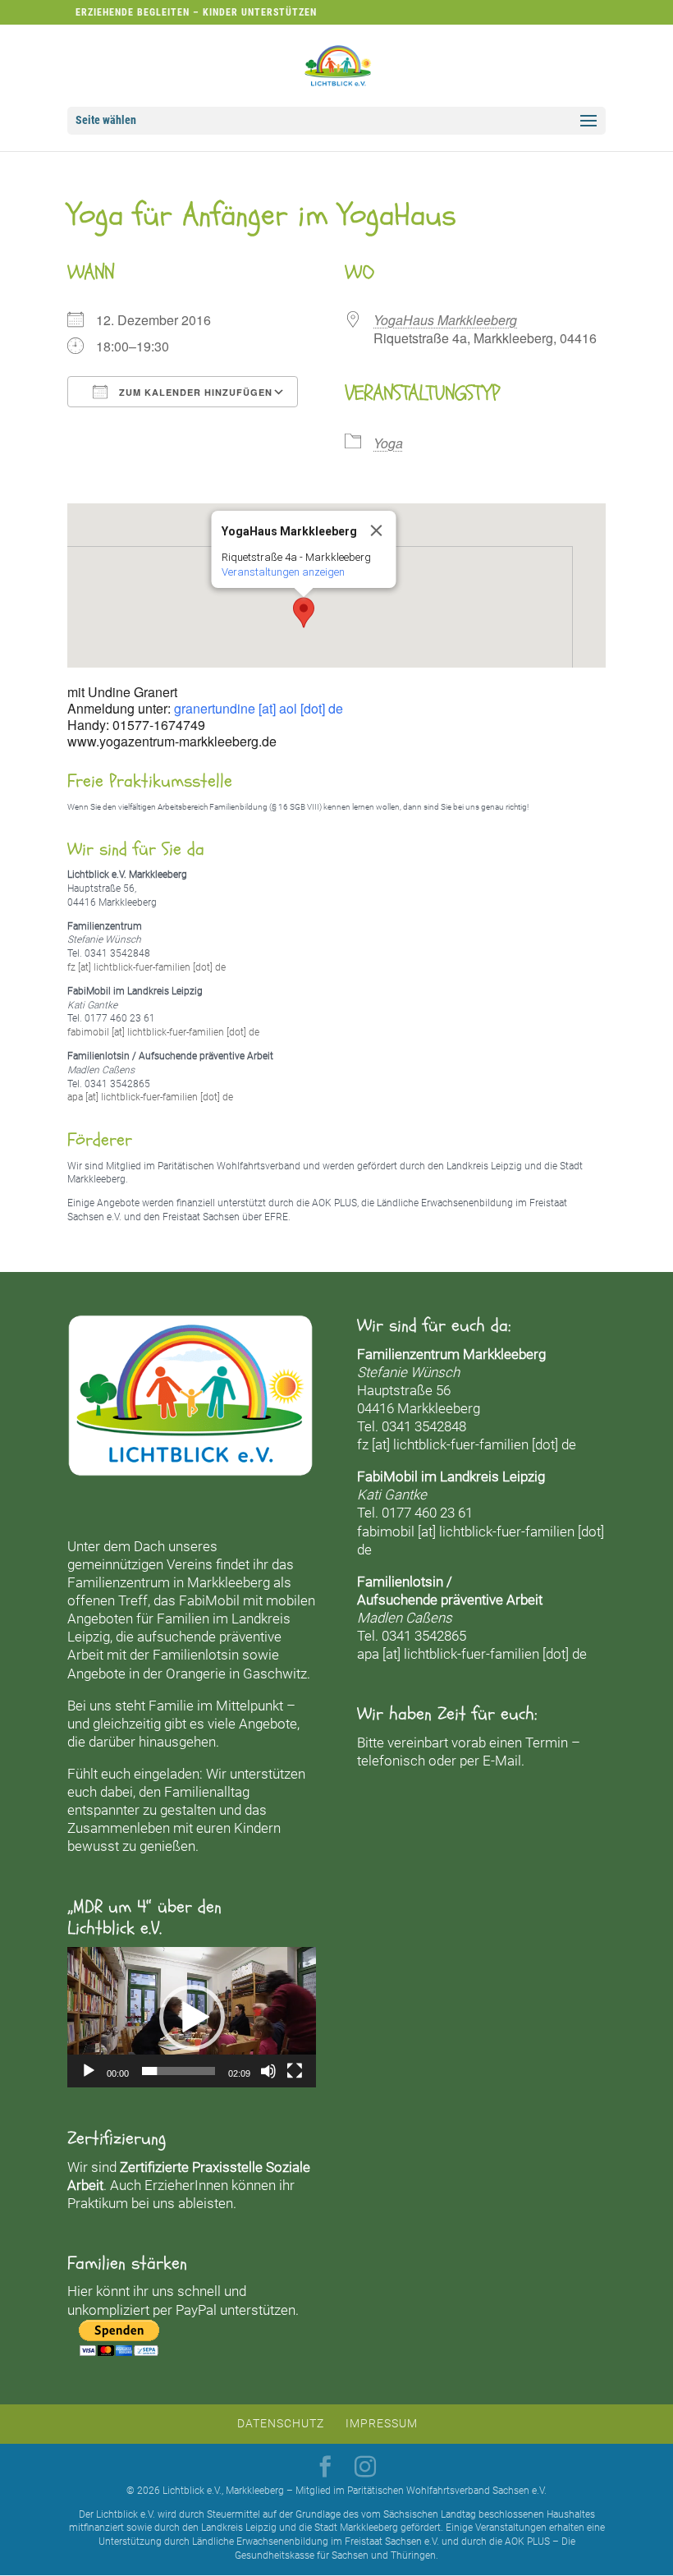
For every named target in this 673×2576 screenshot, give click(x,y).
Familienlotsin (196, 1655)
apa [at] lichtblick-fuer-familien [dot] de (150, 1097)
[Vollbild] (295, 2071)
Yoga (388, 443)
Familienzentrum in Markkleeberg (169, 1582)
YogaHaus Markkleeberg (445, 320)
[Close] (377, 530)
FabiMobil (209, 1600)
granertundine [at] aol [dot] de (259, 708)
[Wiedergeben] (89, 2071)
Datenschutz (281, 2423)
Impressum (382, 2423)
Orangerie (196, 1674)
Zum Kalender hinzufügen (194, 392)
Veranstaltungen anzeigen (283, 572)
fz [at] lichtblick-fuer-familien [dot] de (147, 967)
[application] (192, 2017)
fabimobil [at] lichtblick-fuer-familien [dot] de (163, 1032)
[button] (304, 613)
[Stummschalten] (268, 2071)
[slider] (179, 2071)
